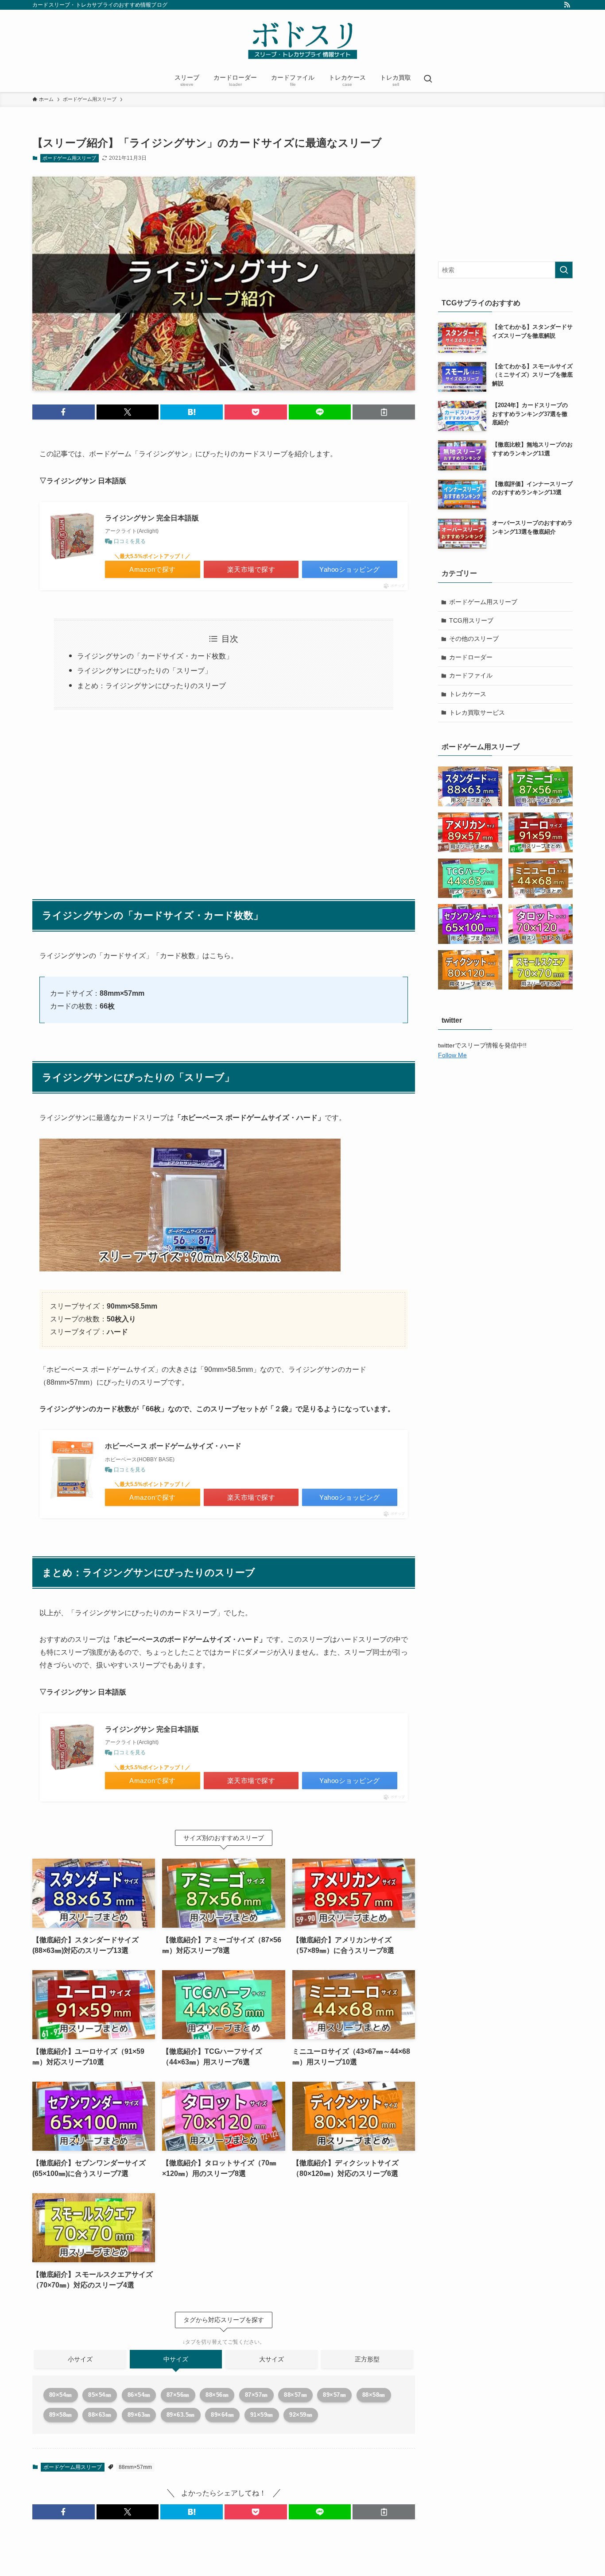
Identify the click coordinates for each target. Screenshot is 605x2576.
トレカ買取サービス (477, 712)
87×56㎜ (178, 2395)
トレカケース (468, 694)
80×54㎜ (61, 2395)
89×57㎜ (334, 2395)
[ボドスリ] (302, 40)
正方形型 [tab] (367, 2359)
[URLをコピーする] (384, 412)
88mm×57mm (135, 2467)
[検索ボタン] (428, 80)
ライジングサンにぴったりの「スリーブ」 (144, 671)
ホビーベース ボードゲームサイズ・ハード (173, 1446)
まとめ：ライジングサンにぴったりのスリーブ (151, 686)
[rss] (567, 5)
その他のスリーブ (474, 639)
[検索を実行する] (564, 270)
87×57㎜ (256, 2395)
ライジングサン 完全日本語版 (152, 518)
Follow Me (452, 1055)
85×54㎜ (100, 2395)
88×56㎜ (217, 2395)
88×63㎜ (100, 2415)
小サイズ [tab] (80, 2359)
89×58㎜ (61, 2415)
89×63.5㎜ (181, 2415)
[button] (64, 412)
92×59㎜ (301, 2415)
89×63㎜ (139, 2415)
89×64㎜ (222, 2415)
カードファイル (471, 675)
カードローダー (471, 657)
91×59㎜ (262, 2415)
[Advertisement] (224, 800)
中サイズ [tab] (176, 2359)
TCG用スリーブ (471, 620)
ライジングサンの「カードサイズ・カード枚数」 (155, 656)
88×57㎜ (295, 2395)
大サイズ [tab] (271, 2359)
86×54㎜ (139, 2395)
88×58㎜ (374, 2395)
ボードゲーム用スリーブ (69, 158)
